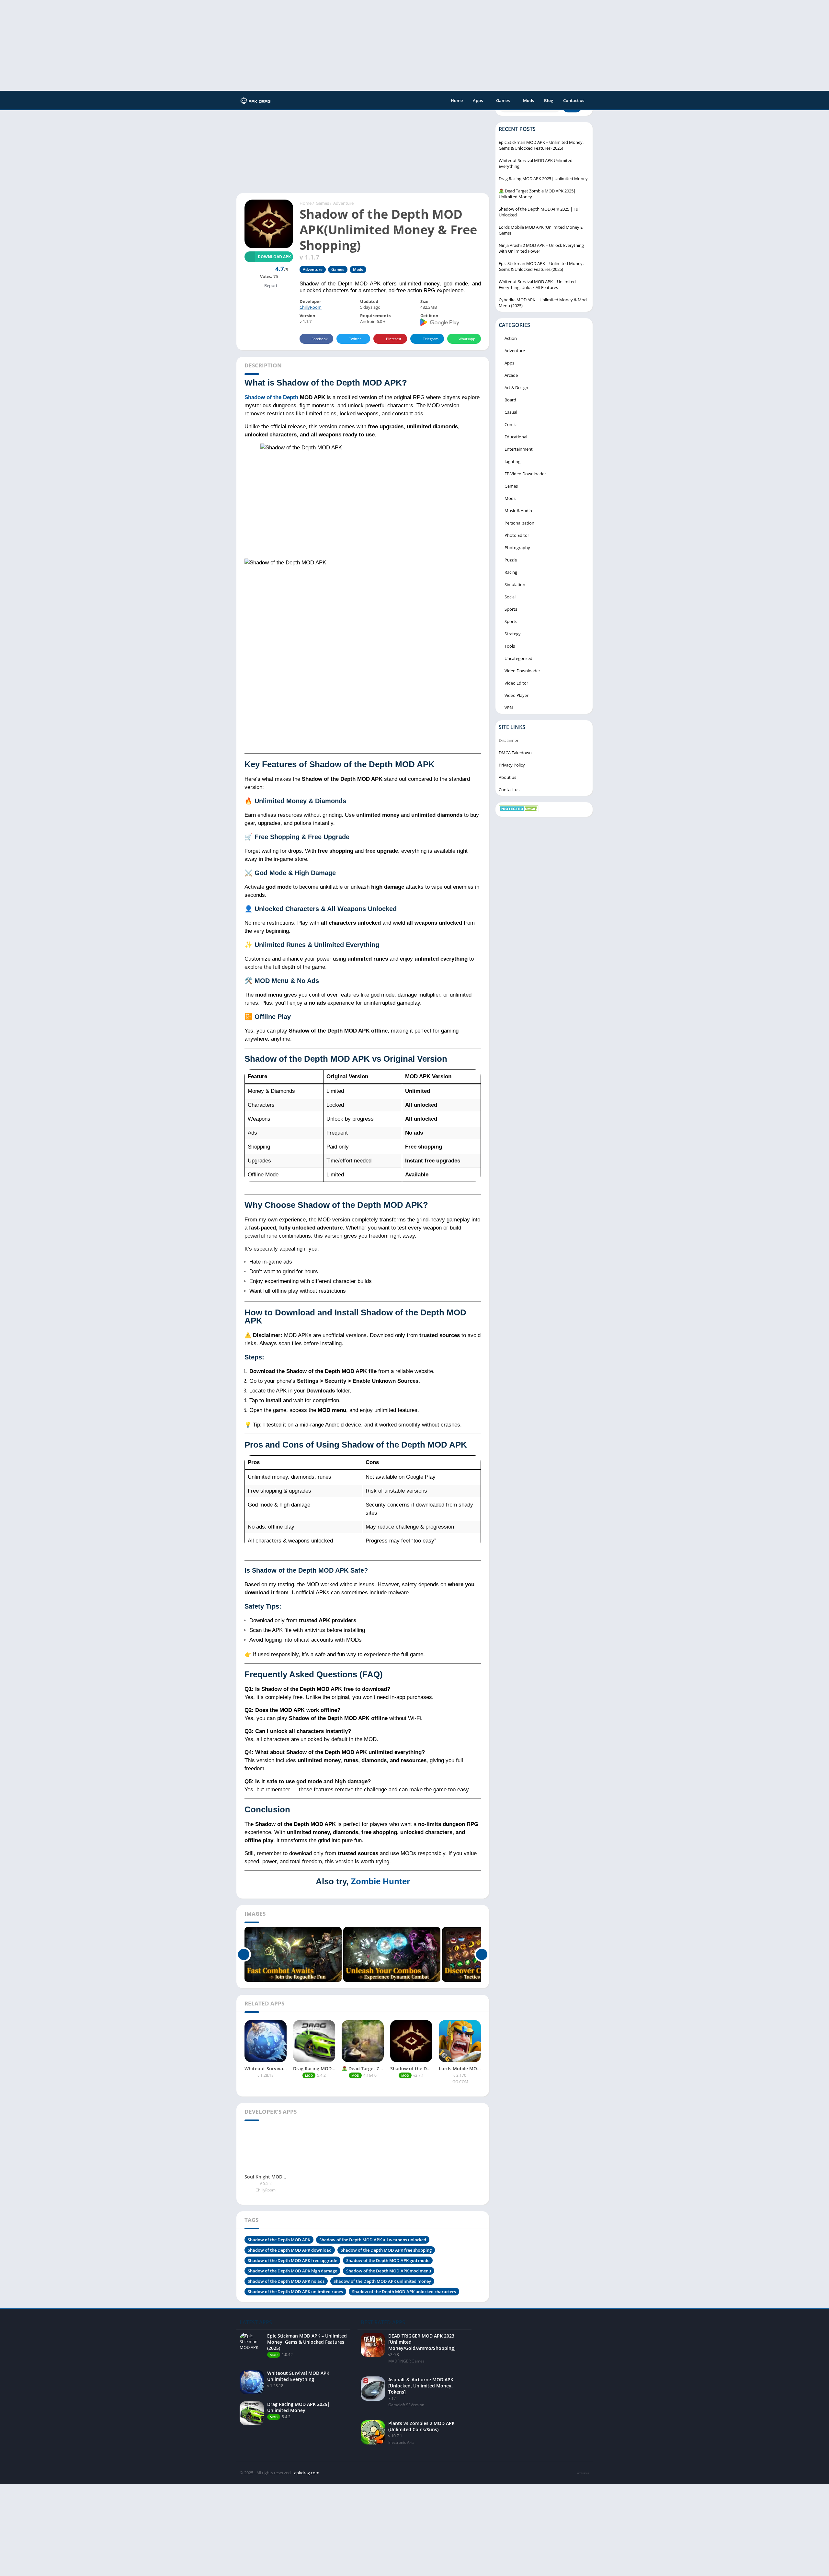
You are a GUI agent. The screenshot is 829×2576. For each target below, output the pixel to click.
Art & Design (516, 387)
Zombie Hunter (380, 1881)
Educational (516, 437)
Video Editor (516, 683)
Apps (478, 100)
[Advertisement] (194, 45)
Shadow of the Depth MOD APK (279, 2240)
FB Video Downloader (525, 474)
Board (510, 400)
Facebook (320, 339)
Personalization (519, 523)
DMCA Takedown (515, 753)
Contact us (574, 100)
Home (457, 100)
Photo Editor (517, 535)
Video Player (517, 695)
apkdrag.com (307, 2473)
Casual (511, 412)
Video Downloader (522, 671)
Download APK (274, 257)
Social (510, 597)
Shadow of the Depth (271, 397)
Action (511, 338)
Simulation (515, 584)
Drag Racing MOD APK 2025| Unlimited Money (543, 179)
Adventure (343, 203)
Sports (511, 609)
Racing (511, 572)
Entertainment (519, 449)
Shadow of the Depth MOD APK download (290, 2250)
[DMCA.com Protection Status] (519, 811)
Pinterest (394, 339)
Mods (528, 100)
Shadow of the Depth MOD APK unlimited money (382, 2281)
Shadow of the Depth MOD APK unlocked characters (404, 2292)
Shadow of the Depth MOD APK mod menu (389, 2271)
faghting (512, 461)
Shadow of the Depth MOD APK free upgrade (292, 2260)
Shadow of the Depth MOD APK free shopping (386, 2250)
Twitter (355, 339)
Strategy (513, 634)
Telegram (431, 339)
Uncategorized (518, 658)
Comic (511, 424)
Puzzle (511, 560)
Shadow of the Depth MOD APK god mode (388, 2260)
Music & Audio (518, 511)
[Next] (482, 1954)
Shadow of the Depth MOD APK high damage (292, 2271)
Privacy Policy (512, 765)
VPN (509, 708)
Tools (510, 646)
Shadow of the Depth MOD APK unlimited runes (295, 2292)
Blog (549, 100)
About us (507, 777)
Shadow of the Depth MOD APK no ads (286, 2281)
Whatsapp (467, 339)
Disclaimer (509, 740)
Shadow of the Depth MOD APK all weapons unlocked (373, 2240)
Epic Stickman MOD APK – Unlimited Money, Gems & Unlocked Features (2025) (541, 145)
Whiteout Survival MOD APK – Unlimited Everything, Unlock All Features (537, 284)
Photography (517, 548)
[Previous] (244, 1954)
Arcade (511, 375)
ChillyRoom (311, 307)
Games (503, 100)
